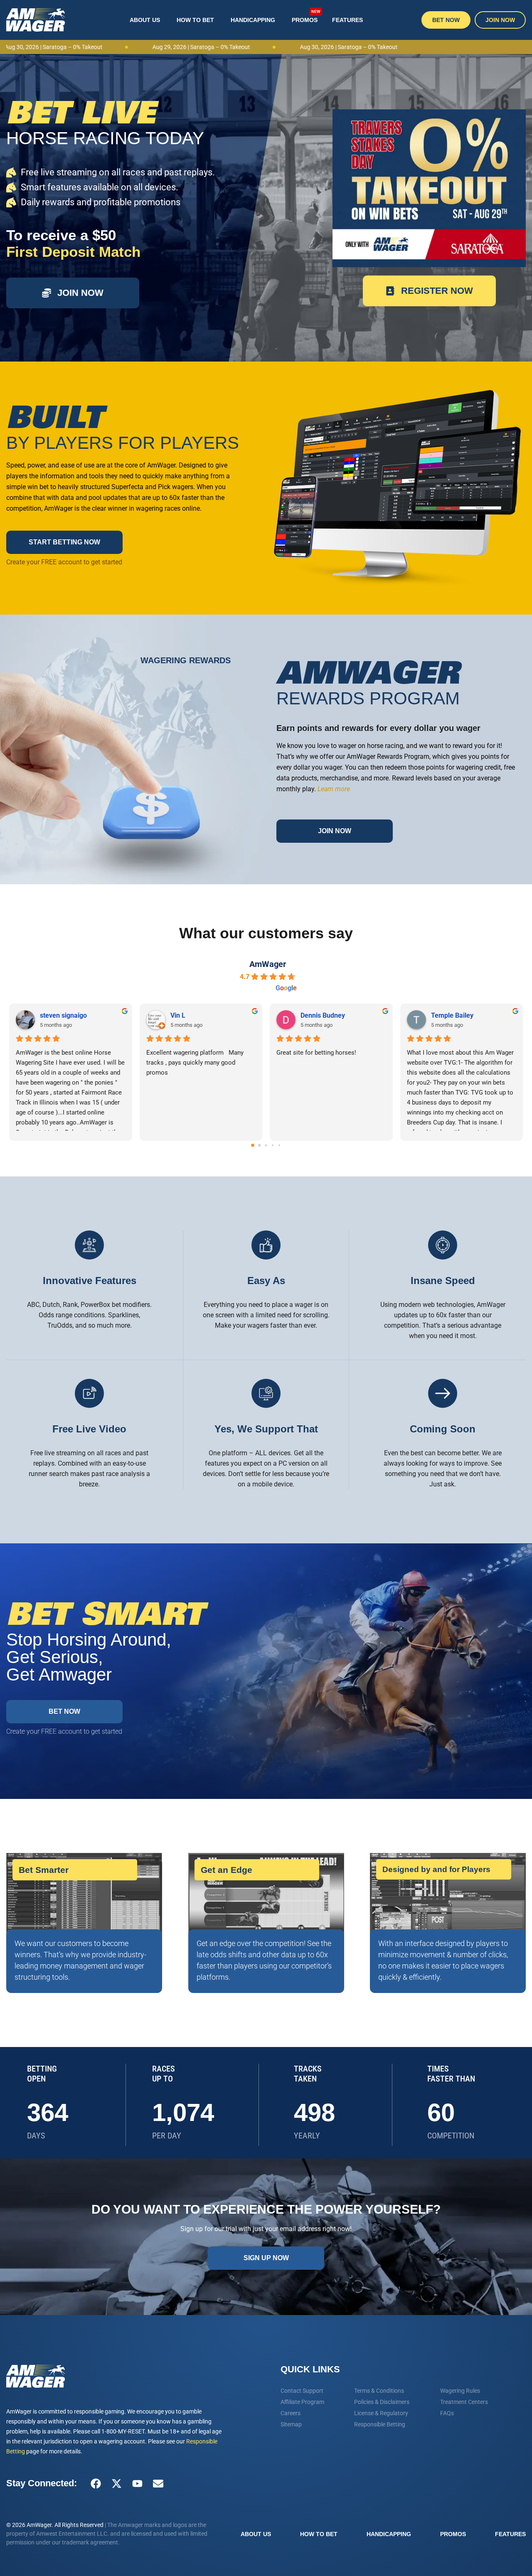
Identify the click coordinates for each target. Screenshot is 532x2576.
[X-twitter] (116, 2483)
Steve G (312, 1015)
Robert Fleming (63, 1015)
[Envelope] (158, 2483)
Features (347, 20)
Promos (306, 17)
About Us (145, 20)
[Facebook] (96, 2483)
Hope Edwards (453, 1015)
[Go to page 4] (279, 1145)
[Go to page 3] (272, 1145)
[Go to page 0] (253, 1145)
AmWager (268, 964)
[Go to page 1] (259, 1145)
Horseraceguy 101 (198, 1015)
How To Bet (195, 20)
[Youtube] (137, 2483)
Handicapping (253, 20)
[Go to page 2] (266, 1145)
